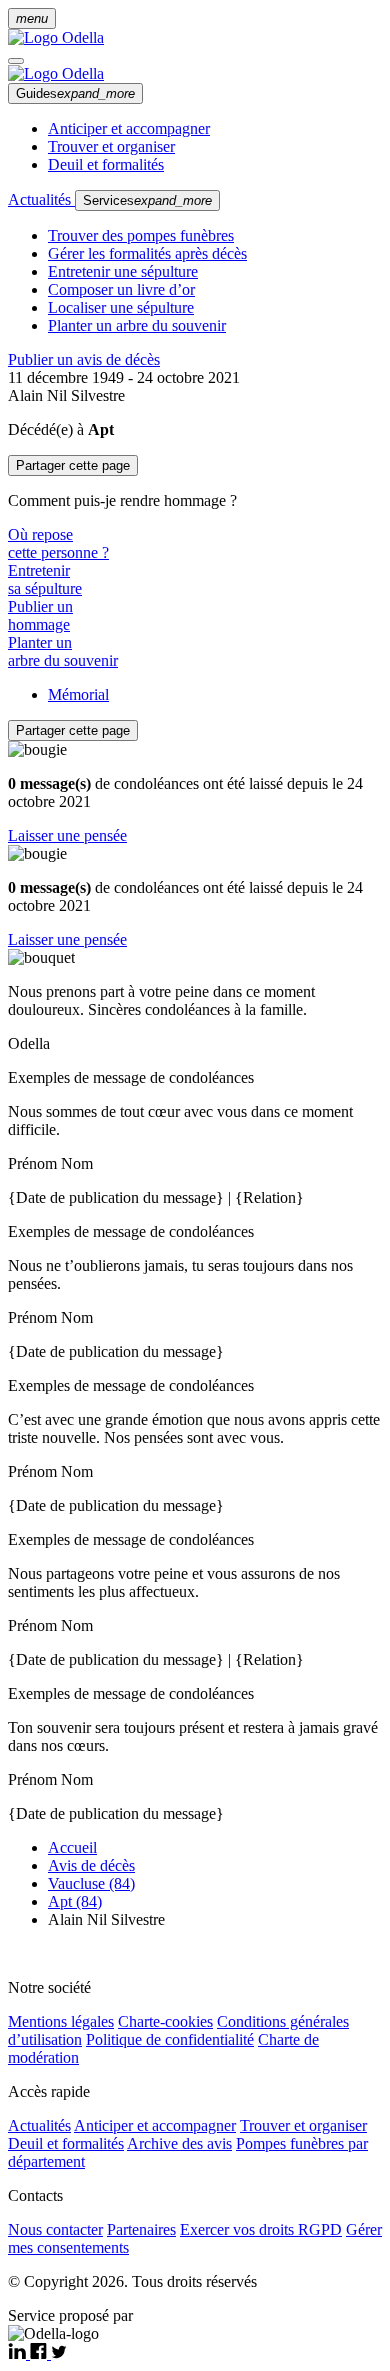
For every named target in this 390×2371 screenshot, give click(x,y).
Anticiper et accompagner (129, 128)
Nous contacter (55, 2229)
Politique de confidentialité (170, 2039)
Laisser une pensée (67, 835)
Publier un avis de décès (84, 359)
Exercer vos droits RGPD (261, 2229)
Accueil (72, 1847)
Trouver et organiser (111, 146)
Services (147, 200)
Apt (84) (75, 1901)
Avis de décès (91, 1865)
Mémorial (78, 694)
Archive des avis (179, 2143)
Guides (75, 93)
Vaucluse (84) (91, 1883)
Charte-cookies (165, 2021)
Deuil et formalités (106, 164)
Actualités (41, 199)
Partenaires (141, 2229)
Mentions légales (61, 2021)
